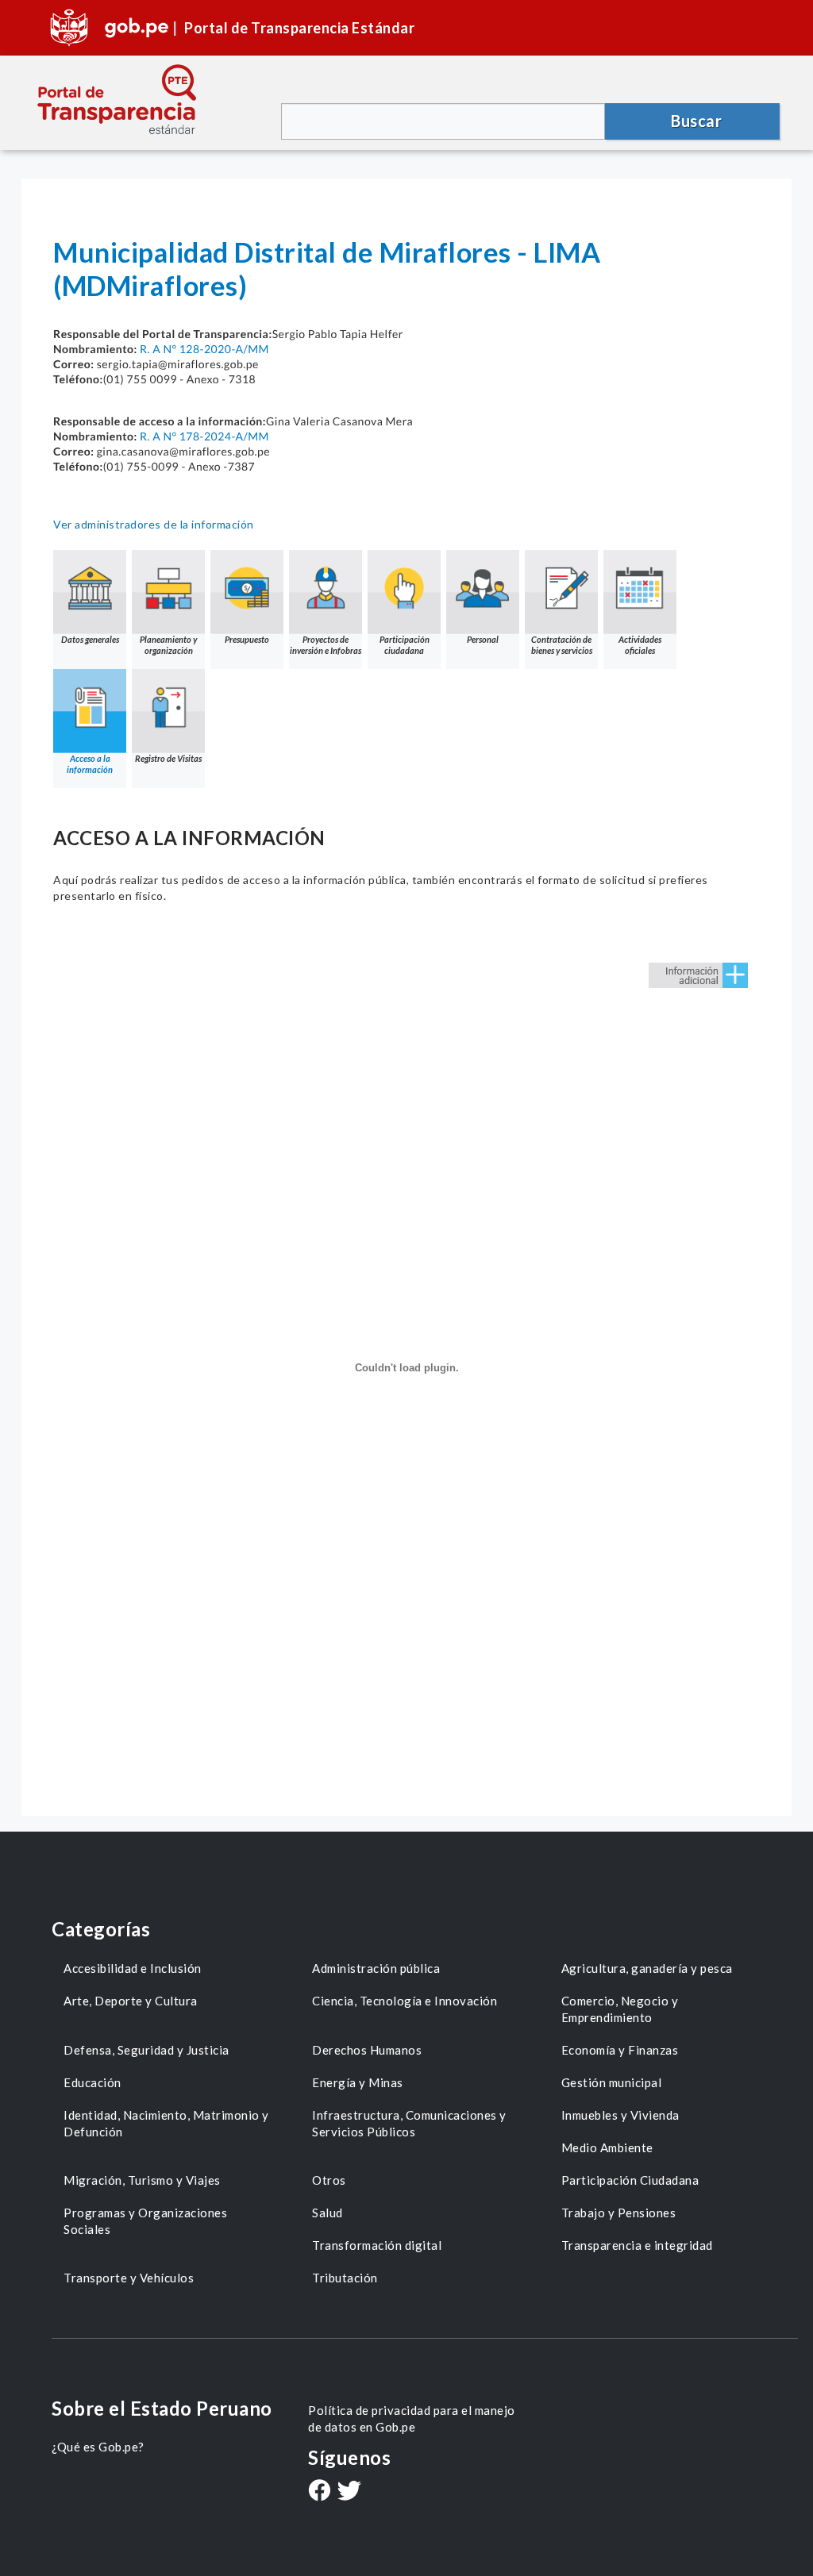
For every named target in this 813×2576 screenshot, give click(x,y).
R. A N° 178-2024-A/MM (204, 436)
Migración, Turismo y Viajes (142, 2180)
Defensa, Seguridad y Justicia (146, 2050)
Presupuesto (247, 639)
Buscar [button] (696, 121)
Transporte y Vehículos (129, 2278)
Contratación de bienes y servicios (562, 645)
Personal (483, 639)
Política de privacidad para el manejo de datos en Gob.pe (412, 2418)
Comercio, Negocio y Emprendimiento (620, 2009)
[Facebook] (319, 2492)
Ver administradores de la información (154, 524)
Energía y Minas (358, 2082)
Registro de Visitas (168, 758)
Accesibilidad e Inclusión (133, 1968)
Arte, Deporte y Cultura (131, 2001)
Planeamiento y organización (168, 645)
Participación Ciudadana (630, 2180)
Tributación (345, 2278)
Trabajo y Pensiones (619, 2213)
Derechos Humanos (367, 2050)
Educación (92, 2082)
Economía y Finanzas (620, 2050)
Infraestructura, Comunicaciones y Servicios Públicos (409, 2123)
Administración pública (376, 1968)
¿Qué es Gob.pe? (98, 2447)
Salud (328, 2213)
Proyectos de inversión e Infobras (326, 645)
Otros (329, 2180)
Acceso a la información (90, 764)
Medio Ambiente (607, 2147)
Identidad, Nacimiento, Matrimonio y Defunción (166, 2123)
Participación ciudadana (405, 645)
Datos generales (90, 639)
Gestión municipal (612, 2082)
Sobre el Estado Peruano (162, 2408)
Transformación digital (377, 2245)
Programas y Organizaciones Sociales (145, 2221)
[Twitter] (349, 2492)
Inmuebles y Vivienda (620, 2115)
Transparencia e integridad (637, 2245)
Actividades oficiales (640, 645)
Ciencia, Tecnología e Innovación (405, 2001)
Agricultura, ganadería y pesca (647, 1968)
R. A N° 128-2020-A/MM (204, 349)
